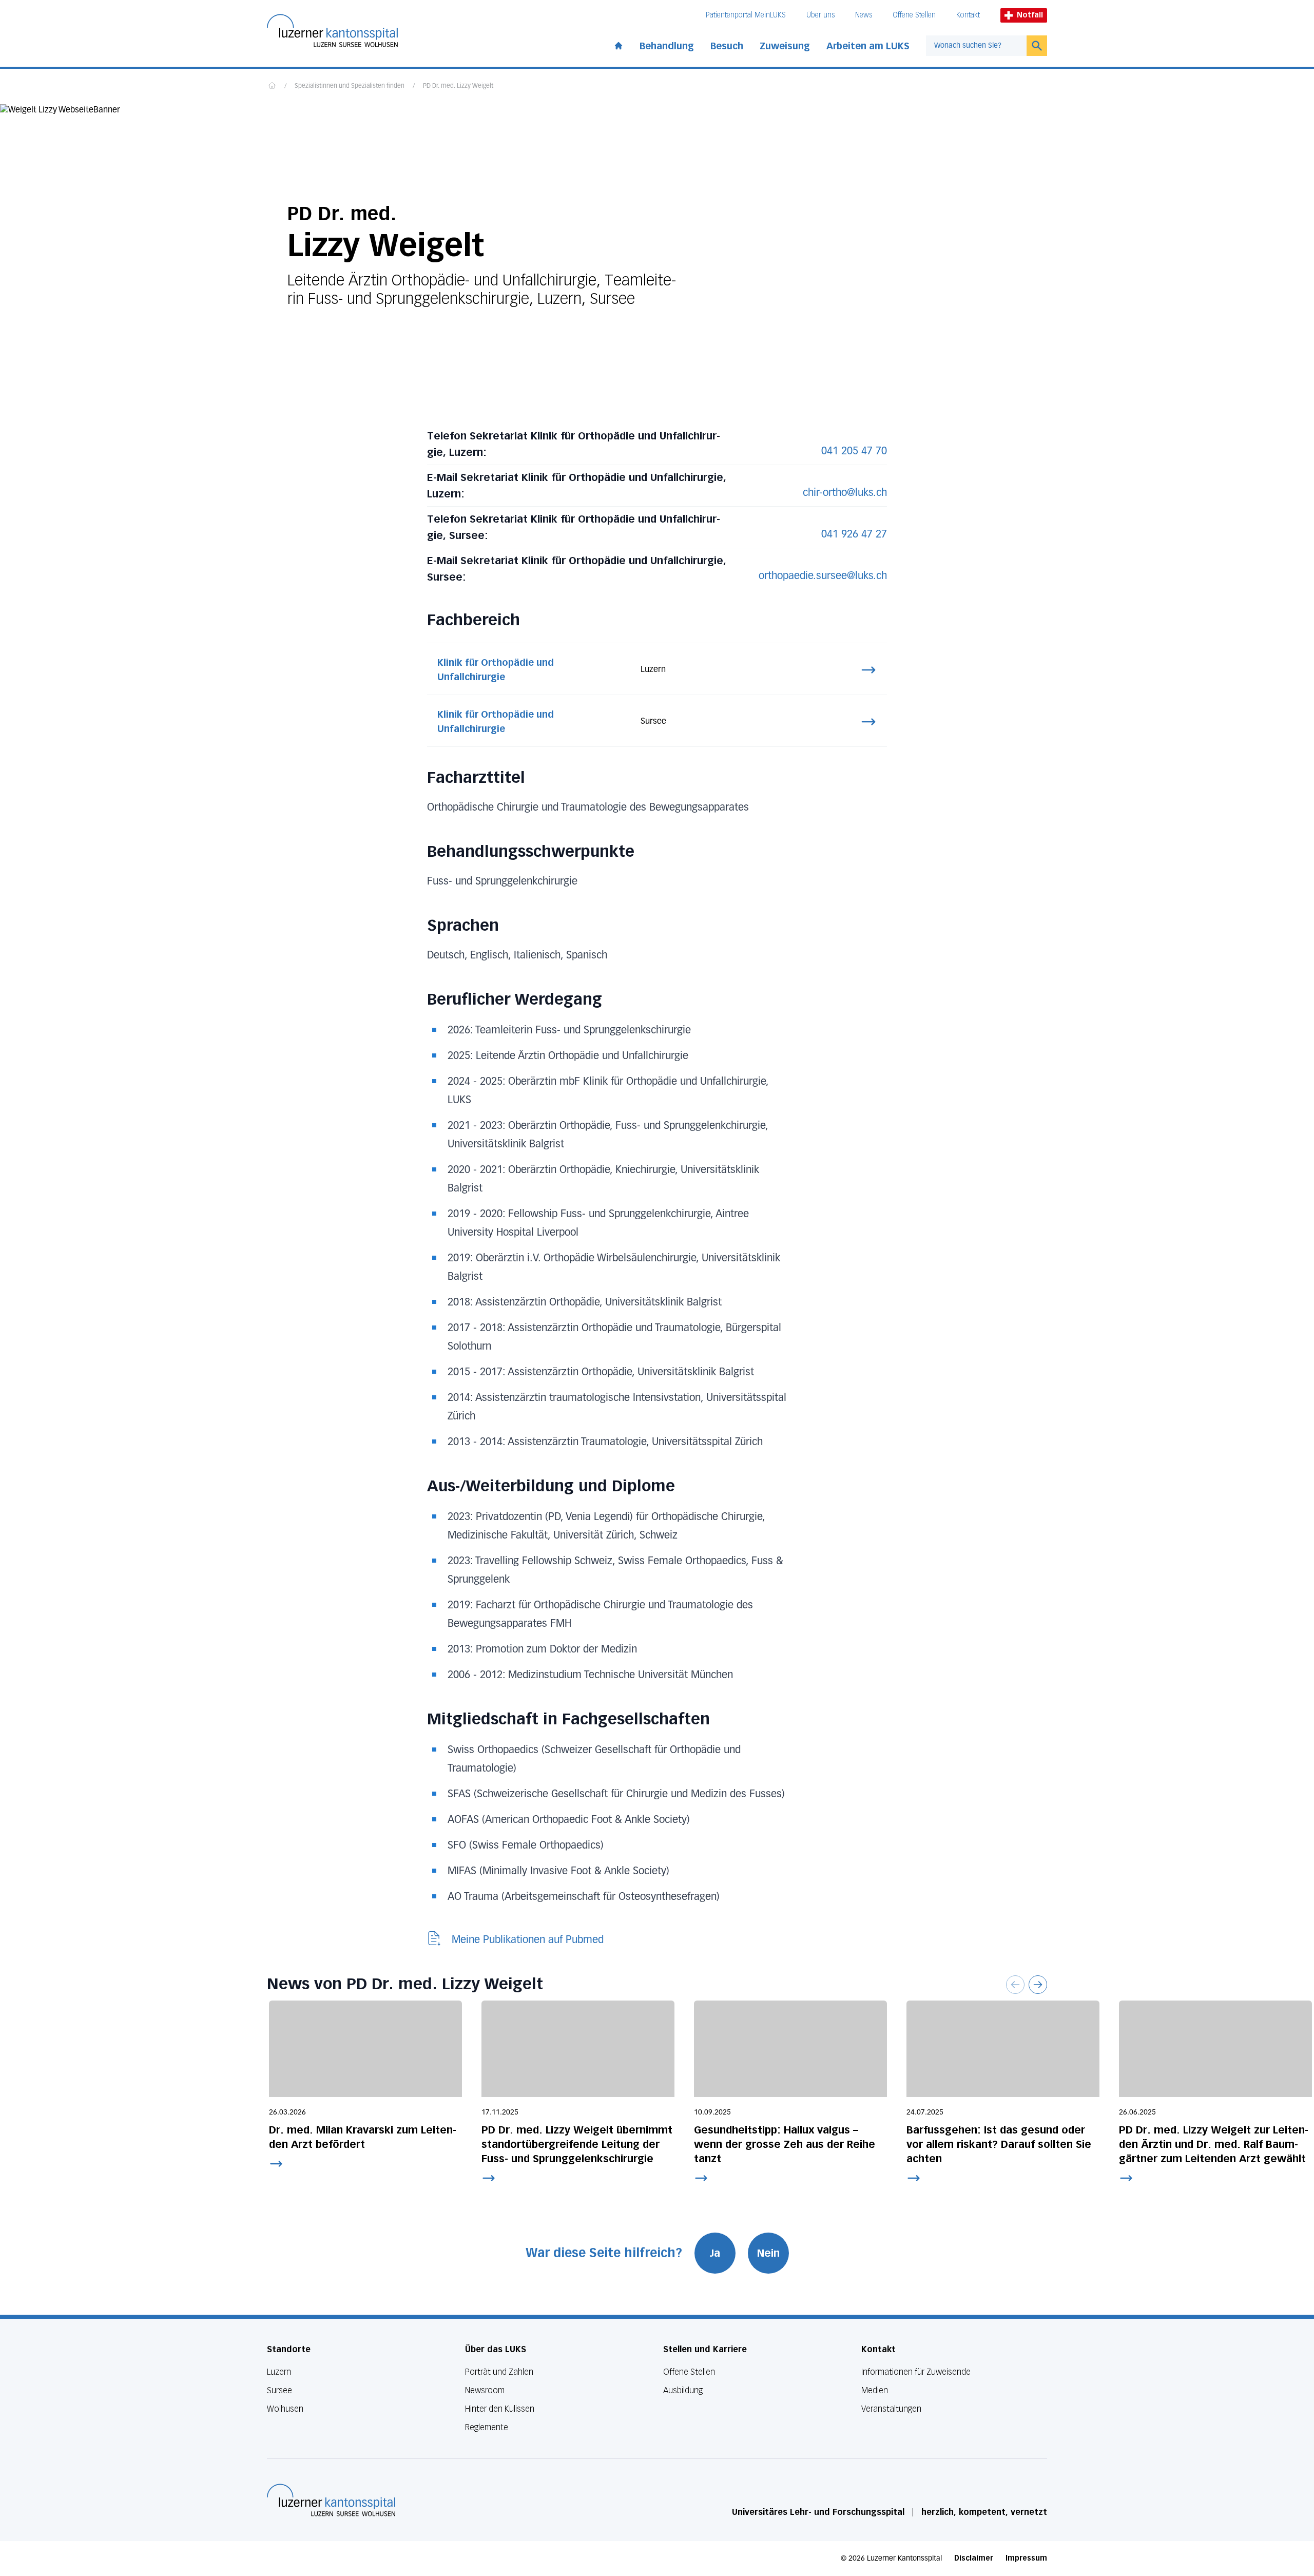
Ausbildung (683, 2390)
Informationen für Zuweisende (916, 2372)
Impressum (1026, 2558)
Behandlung (667, 46)
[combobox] (976, 46)
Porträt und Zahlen (499, 2372)
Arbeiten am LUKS (868, 46)
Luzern (279, 2372)
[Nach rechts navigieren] (1038, 1985)
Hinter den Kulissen (500, 2409)
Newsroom (485, 2390)
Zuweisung (785, 46)
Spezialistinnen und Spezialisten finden (350, 86)
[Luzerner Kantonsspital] (331, 2500)
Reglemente (487, 2427)
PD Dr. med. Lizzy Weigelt (458, 86)
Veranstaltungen (891, 2409)
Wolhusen (285, 2409)
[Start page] (619, 44)
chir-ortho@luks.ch (845, 493)
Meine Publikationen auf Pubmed (528, 1940)
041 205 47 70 (854, 451)
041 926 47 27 (854, 534)
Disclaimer (974, 2558)
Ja (715, 2253)
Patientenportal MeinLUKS (746, 15)
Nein (768, 2253)
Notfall (1030, 15)
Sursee (279, 2390)
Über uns (820, 15)
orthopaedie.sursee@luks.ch (823, 576)
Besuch (727, 46)
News (864, 15)
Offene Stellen (914, 15)
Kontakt (968, 15)
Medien (875, 2390)
